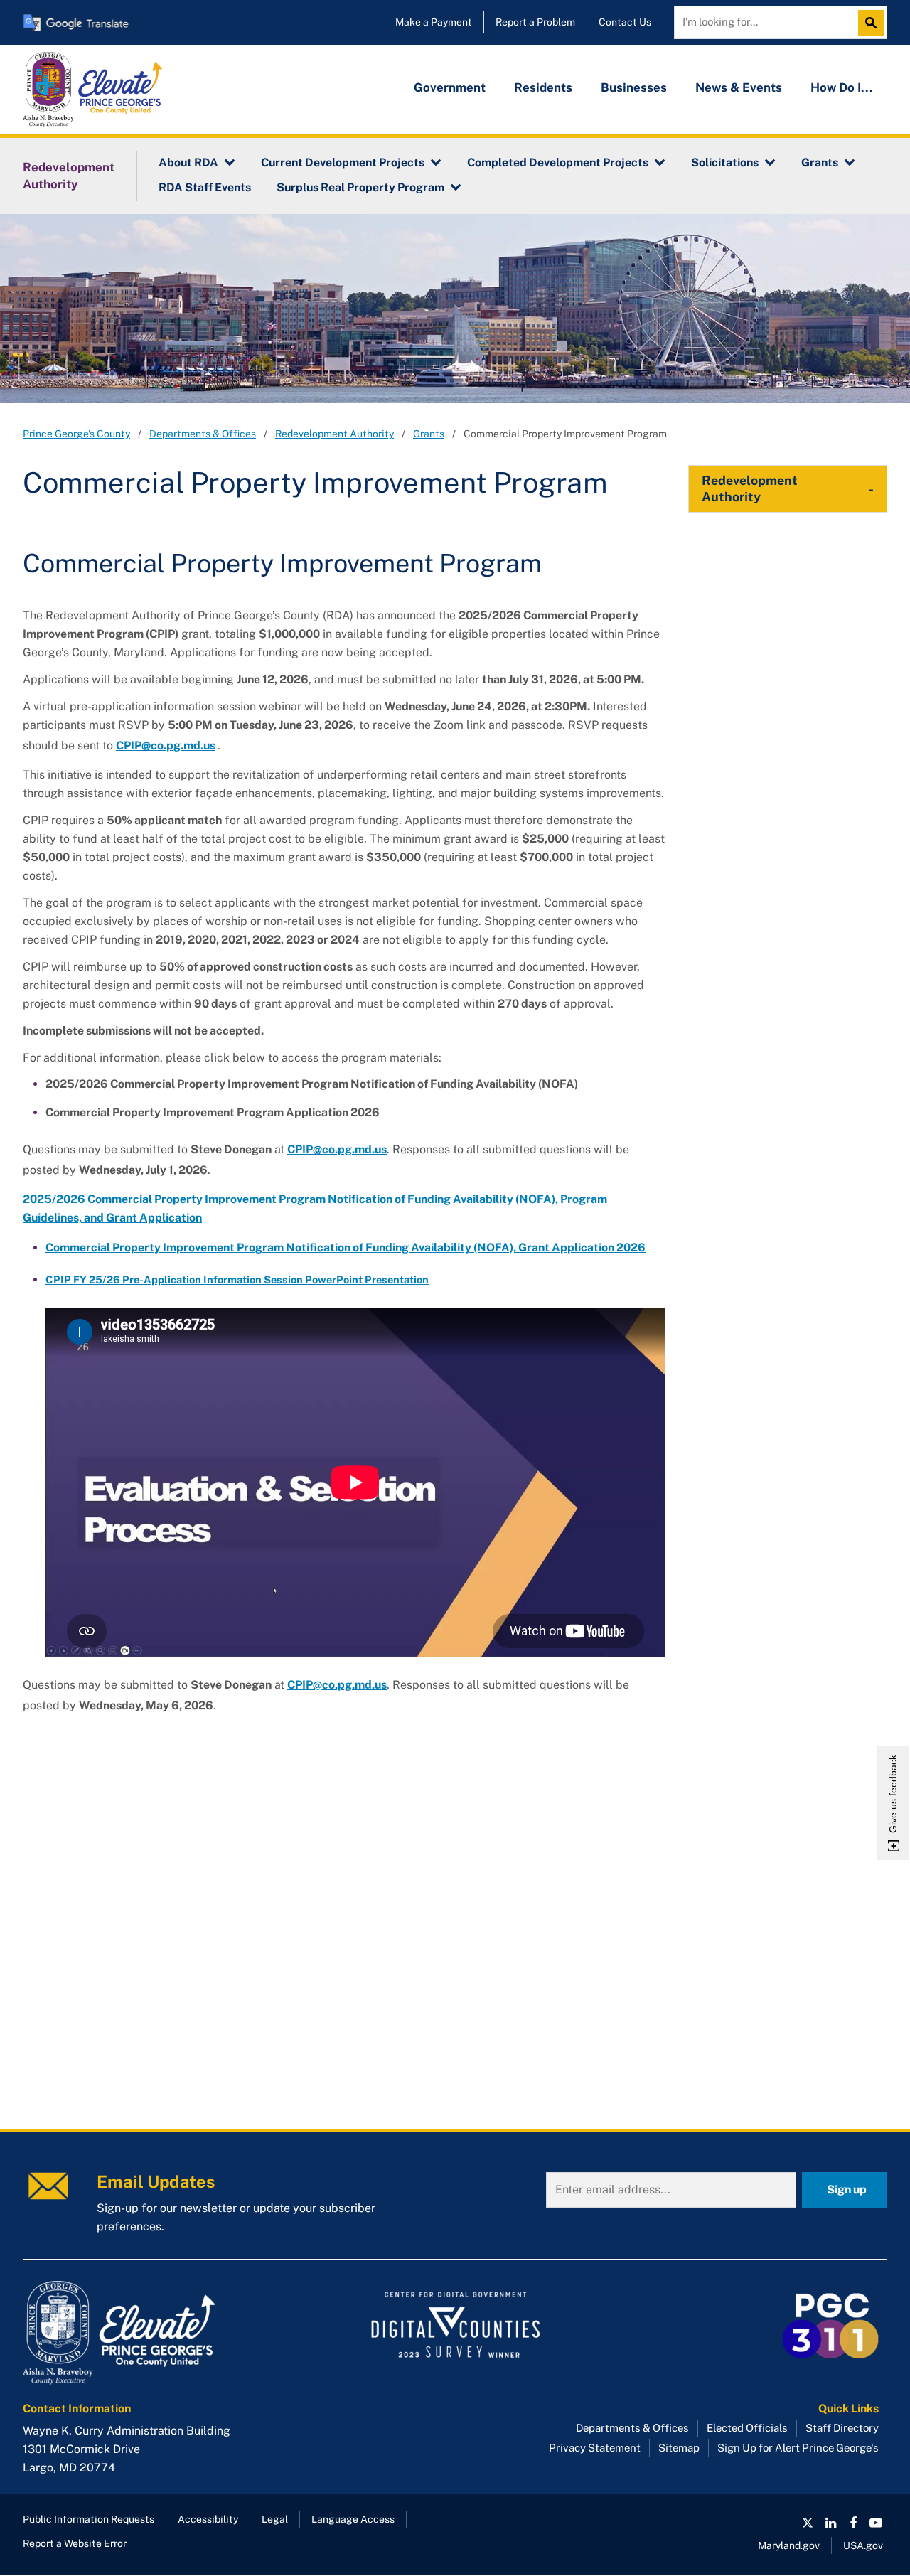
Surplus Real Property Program (360, 187)
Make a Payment (434, 22)
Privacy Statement (595, 2448)
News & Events (739, 87)
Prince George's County (76, 434)
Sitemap (679, 2448)
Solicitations (725, 162)
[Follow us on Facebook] (853, 2523)
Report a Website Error (75, 2543)
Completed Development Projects (558, 162)
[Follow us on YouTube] (876, 2523)
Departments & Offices (203, 434)
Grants (820, 162)
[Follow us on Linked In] (830, 2523)
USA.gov (863, 2545)
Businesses (634, 87)
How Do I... (842, 87)
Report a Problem (535, 22)
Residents (543, 87)
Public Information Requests (89, 2519)
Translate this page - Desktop (76, 22)
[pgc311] (159, 2333)
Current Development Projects (343, 162)
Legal (275, 2519)
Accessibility (208, 2519)
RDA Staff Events (205, 187)
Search (874, 23)
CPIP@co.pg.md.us (337, 1149)
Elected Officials (747, 2428)
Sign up (847, 2190)
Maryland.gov (789, 2545)
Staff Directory (842, 2428)
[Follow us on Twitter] (808, 2523)
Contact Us (625, 22)
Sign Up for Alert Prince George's (798, 2448)
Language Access (353, 2519)
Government (450, 87)
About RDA (188, 162)
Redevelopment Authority (69, 176)
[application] (355, 1482)
